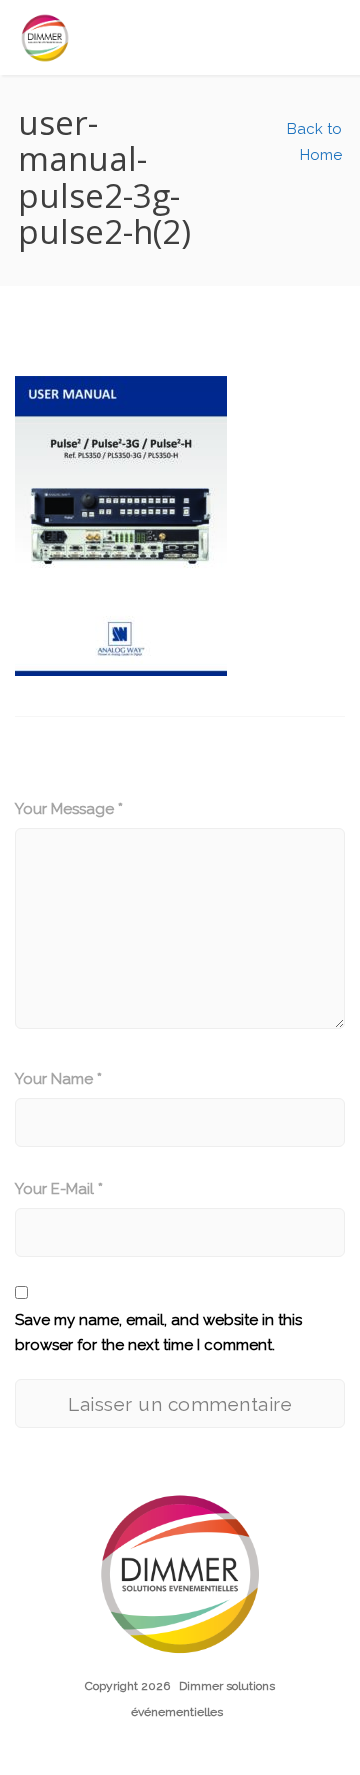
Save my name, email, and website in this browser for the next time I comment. (158, 1333)
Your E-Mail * (59, 1189)
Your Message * (69, 809)
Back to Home (312, 142)
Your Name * (58, 1079)
